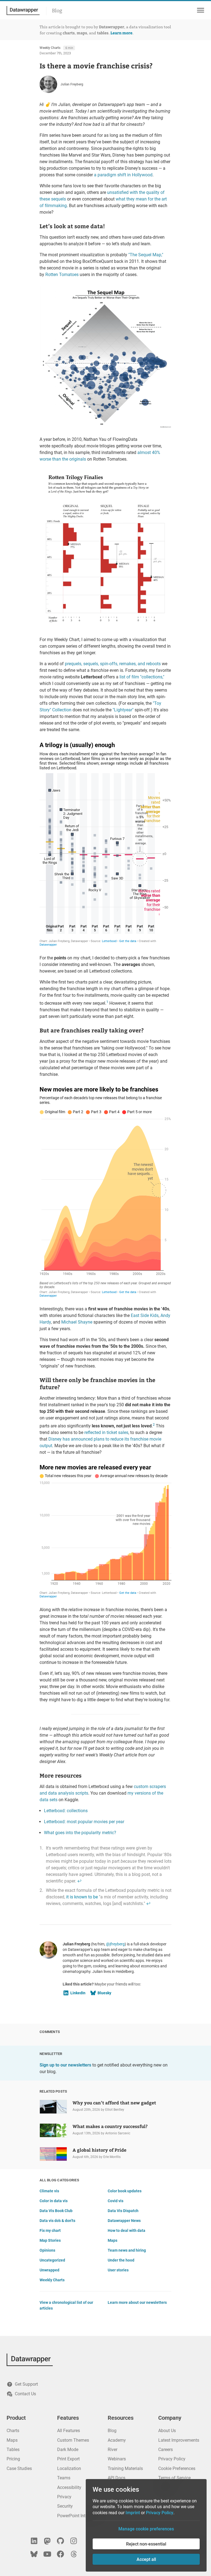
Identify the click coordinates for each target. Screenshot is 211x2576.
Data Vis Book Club (56, 2211)
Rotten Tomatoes (62, 275)
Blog (57, 11)
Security (65, 2506)
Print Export (68, 2459)
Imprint (133, 2513)
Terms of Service (174, 2478)
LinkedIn (78, 1993)
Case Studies (19, 2468)
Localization (69, 2468)
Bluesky (104, 1993)
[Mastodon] (47, 2541)
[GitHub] (60, 2541)
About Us (167, 2431)
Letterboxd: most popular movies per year (84, 1822)
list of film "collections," (142, 677)
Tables (13, 2450)
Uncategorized (52, 2260)
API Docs (116, 2478)
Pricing (13, 2459)
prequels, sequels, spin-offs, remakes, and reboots (113, 664)
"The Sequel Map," (146, 255)
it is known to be (82, 1897)
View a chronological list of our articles (66, 2305)
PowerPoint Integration (79, 2516)
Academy (117, 2440)
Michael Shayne (77, 1322)
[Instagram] (74, 2541)
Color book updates (125, 2191)
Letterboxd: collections (66, 1811)
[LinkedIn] (34, 2541)
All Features (69, 2431)
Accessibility (69, 2487)
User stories (118, 2270)
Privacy (64, 2497)
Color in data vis (54, 2201)
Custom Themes (73, 2440)
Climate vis (49, 2191)
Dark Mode (68, 2450)
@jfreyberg (115, 1944)
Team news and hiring (127, 2250)
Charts (13, 2431)
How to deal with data (127, 2230)
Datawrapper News (124, 2221)
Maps (113, 2240)
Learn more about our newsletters (137, 2302)
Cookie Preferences (177, 2468)
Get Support (26, 2384)
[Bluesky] (34, 2554)
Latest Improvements (179, 2440)
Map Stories (50, 2240)
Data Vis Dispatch (123, 2211)
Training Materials (125, 2468)
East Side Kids (145, 1315)
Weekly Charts (50, 48)
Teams (64, 2478)
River (113, 2450)
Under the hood (121, 2260)
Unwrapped (49, 2270)
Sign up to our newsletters (65, 2065)
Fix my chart (50, 2230)
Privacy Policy (172, 2459)
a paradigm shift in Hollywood (123, 175)
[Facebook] (60, 2554)
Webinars (117, 2459)
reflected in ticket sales (106, 1432)
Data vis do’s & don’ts (57, 2221)
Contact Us (25, 2394)
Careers (166, 2450)
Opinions (47, 2250)
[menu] (200, 10)
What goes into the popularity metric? (80, 1833)
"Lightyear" (123, 710)
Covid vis (116, 2201)
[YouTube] (47, 2554)
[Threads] (74, 2554)
